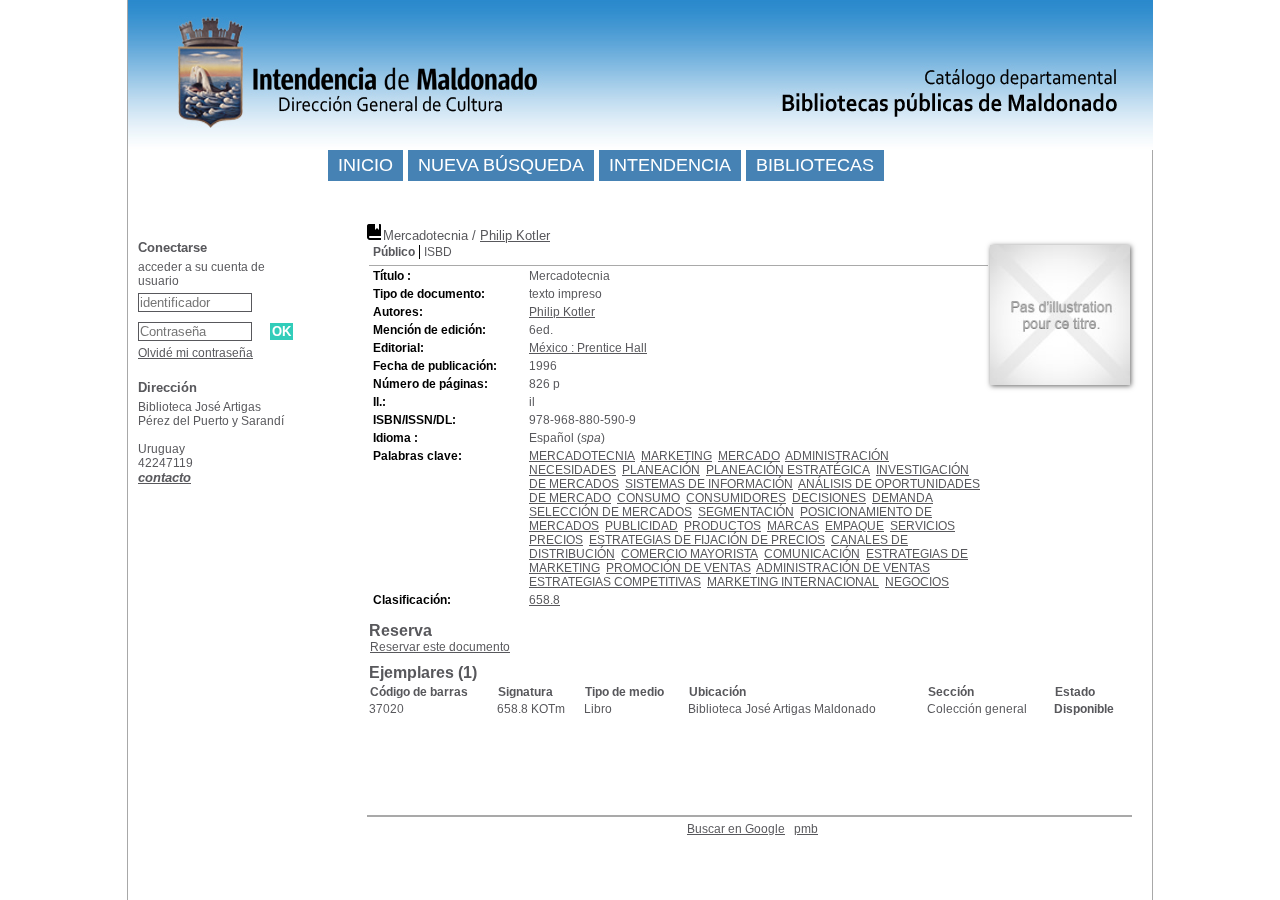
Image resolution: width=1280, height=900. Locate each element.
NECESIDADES (572, 470)
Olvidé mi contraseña (195, 353)
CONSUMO (648, 498)
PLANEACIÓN (661, 470)
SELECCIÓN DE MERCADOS (610, 512)
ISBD (438, 252)
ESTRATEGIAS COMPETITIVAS (615, 582)
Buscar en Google (736, 829)
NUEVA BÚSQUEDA (501, 165)
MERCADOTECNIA (582, 456)
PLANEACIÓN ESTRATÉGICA (788, 470)
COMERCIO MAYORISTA (689, 554)
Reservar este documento (440, 647)
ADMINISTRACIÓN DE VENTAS (843, 568)
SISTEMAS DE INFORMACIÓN (709, 484)
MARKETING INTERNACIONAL (793, 582)
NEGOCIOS (917, 582)
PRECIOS (556, 540)
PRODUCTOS (722, 526)
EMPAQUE (854, 526)
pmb (806, 829)
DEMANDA (902, 498)
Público (394, 252)
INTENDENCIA (670, 165)
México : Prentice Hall (588, 348)
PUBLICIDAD (641, 526)
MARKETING (676, 456)
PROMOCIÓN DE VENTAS (678, 568)
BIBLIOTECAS (815, 165)
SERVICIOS (922, 526)
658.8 (544, 600)
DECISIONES (829, 498)
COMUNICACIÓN (812, 554)
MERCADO (749, 456)
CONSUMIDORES (736, 498)
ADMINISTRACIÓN (837, 456)
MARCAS (793, 526)
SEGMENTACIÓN (746, 512)
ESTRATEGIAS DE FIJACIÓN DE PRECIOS (707, 540)
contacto (164, 477)
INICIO (365, 165)
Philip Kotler (515, 235)
